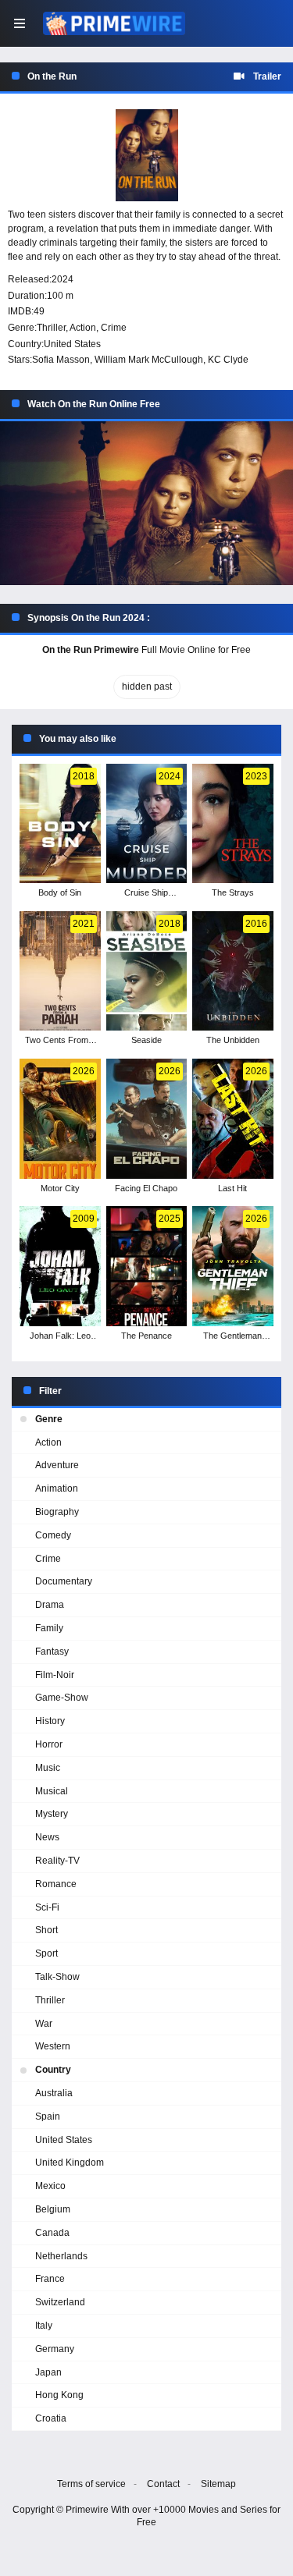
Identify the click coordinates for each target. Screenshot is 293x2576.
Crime (114, 328)
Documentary (64, 1581)
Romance (56, 1884)
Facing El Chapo (146, 1188)
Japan (48, 2372)
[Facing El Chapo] (147, 1119)
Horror (49, 1744)
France (50, 2279)
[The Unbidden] (233, 971)
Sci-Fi (47, 1907)
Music (48, 1768)
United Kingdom (70, 2163)
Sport (46, 1953)
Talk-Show (57, 1977)
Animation (57, 1488)
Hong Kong (59, 2395)
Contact (163, 2484)
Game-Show (62, 1698)
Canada (52, 2233)
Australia (54, 2093)
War (44, 2024)
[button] (146, 504)
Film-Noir (55, 1675)
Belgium (53, 2209)
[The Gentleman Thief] (233, 1266)
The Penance (146, 1336)
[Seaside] (147, 971)
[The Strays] (233, 824)
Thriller (51, 328)
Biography (57, 1512)
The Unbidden (233, 1040)
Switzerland (60, 2302)
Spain (48, 2117)
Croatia (51, 2418)
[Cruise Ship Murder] (147, 824)
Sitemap (218, 2484)
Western (53, 2046)
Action (83, 328)
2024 (63, 279)
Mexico (50, 2186)
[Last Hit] (233, 1119)
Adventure (57, 1465)
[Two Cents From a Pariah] (60, 971)
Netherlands (61, 2256)
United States (72, 344)
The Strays (233, 892)
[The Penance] (147, 1266)
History (50, 1721)
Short (46, 1930)
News (47, 1837)
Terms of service (91, 2484)
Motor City (60, 1188)
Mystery (52, 1814)
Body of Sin (60, 892)
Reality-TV (57, 1861)
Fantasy (52, 1652)
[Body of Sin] (60, 824)
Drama (50, 1605)
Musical (52, 1791)
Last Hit (232, 1188)
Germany (55, 2349)
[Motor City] (60, 1119)
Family (49, 1628)
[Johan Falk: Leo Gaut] (60, 1266)
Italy (44, 2326)
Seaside (146, 1040)
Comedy (53, 1535)
